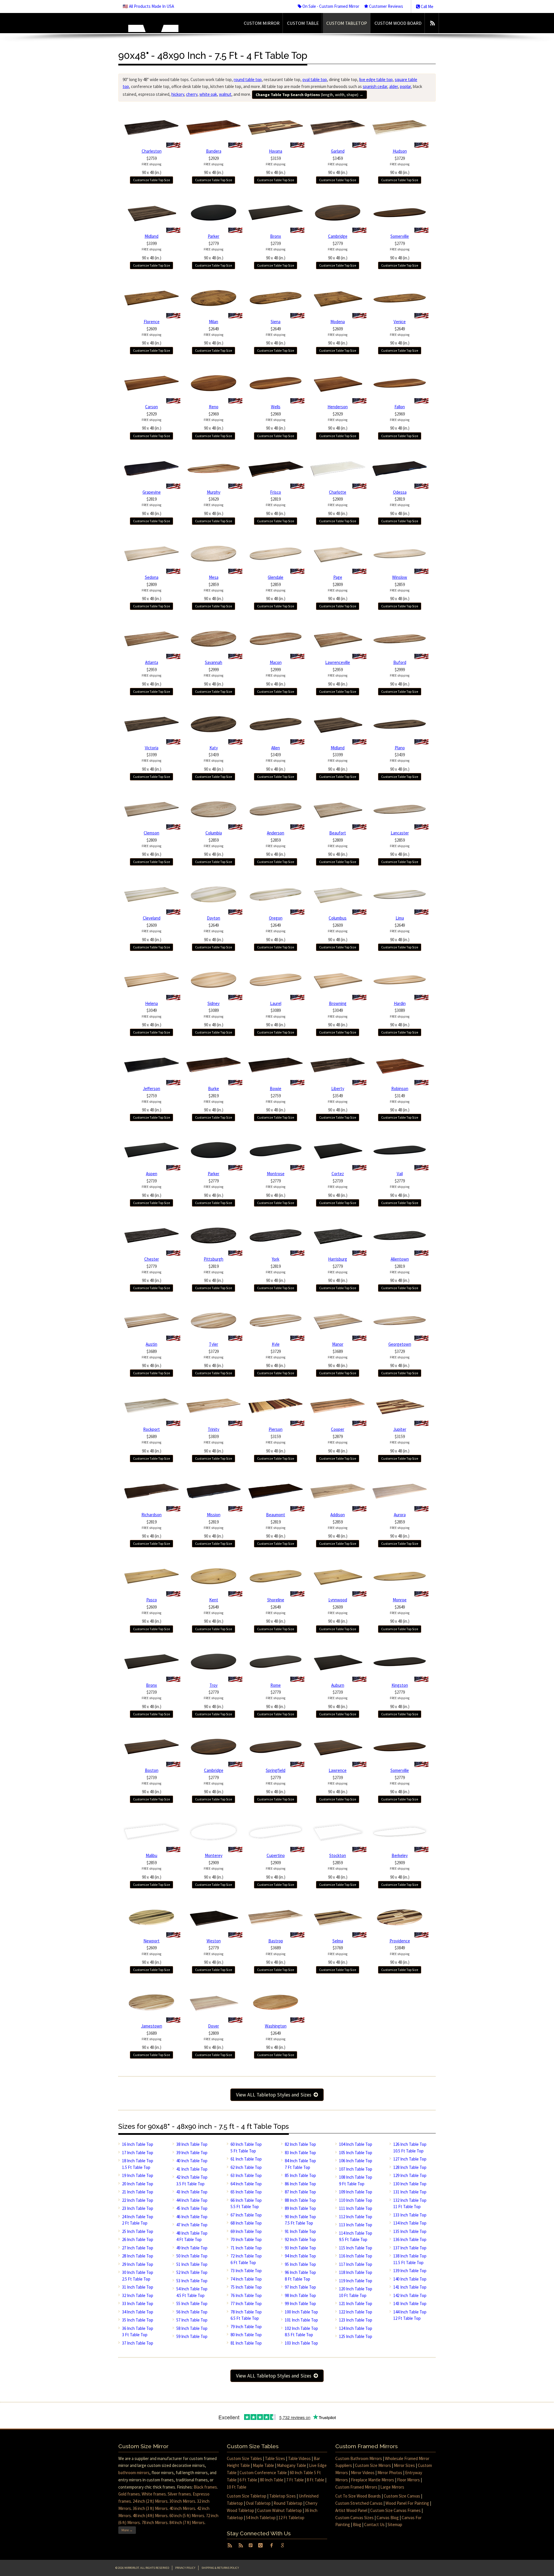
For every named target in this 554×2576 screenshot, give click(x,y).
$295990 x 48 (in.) (151, 677)
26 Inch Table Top (138, 2239)
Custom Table (303, 23)
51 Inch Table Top (192, 2264)
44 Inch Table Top (192, 2200)
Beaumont (276, 1515)
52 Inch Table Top (192, 2272)
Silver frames (179, 2494)
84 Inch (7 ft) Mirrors (187, 2522)
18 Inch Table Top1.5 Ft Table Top (138, 2164)
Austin (151, 1344)
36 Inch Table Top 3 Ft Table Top (138, 2332)
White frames (154, 2494)
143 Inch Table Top (410, 2303)
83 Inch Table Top (300, 2153)
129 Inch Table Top (410, 2175)
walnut (225, 94)
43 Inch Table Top (192, 2192)
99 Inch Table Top (300, 2303)
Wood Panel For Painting (407, 2503)
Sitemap (395, 2524)
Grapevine (152, 492)
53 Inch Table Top (192, 2281)
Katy (214, 748)
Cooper (338, 1429)
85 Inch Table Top (300, 2175)
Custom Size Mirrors (373, 2465)
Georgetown (400, 1344)
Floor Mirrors (408, 2480)
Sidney (214, 1003)
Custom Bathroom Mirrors (359, 2458)
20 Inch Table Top (138, 2184)
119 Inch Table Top (356, 2281)
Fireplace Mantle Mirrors (373, 2480)
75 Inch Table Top (246, 2287)
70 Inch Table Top (246, 2239)
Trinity (214, 1429)
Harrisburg (338, 1259)
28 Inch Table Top (138, 2256)
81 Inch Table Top (246, 2343)
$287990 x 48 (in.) (338, 1444)
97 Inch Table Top (300, 2287)
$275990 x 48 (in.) (151, 165)
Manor (338, 1344)
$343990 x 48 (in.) (214, 762)
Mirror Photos (390, 2473)
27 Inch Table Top (138, 2248)
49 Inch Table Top (192, 2248)
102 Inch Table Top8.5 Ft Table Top (301, 2332)
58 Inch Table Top (192, 2328)
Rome (276, 1685)
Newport (151, 1941)
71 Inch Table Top (246, 2248)
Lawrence (338, 1770)
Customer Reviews (386, 6)
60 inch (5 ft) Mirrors (187, 2516)
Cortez (338, 1174)
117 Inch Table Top (356, 2264)
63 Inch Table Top (246, 2175)
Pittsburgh (214, 1259)
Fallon (400, 407)
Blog (357, 2524)
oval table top (315, 79)
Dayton (214, 918)
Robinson (400, 1088)
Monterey (214, 1855)
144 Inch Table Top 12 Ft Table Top (410, 2315)
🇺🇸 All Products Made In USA (148, 6)
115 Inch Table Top (356, 2248)
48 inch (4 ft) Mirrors (150, 2516)
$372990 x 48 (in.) (400, 165)
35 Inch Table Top (138, 2320)
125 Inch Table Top (356, 2336)
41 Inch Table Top (192, 2169)
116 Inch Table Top (356, 2256)
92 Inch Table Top (300, 2239)
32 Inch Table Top (138, 2295)
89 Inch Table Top (300, 2208)
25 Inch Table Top (138, 2231)
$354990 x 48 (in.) (338, 1103)
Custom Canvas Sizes (354, 2518)
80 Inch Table (272, 2480)
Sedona (152, 577)
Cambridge (338, 236)
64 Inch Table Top (246, 2184)
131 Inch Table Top (410, 2192)
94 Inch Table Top (300, 2256)
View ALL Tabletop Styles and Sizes (275, 2095)
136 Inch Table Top (410, 2239)
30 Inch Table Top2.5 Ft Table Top (138, 2276)
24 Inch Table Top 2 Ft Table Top (138, 2220)
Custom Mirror (262, 23)
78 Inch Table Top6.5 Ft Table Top (246, 2315)
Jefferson (151, 1088)
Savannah (214, 662)
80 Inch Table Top (246, 2335)
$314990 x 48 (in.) (400, 1103)
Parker (214, 236)
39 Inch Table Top (192, 2153)
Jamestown (152, 2026)
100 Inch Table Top (301, 2312)
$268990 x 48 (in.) (151, 1444)
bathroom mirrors (134, 2473)
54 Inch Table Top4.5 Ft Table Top (192, 2292)
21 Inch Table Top (138, 2192)
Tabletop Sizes (282, 2496)
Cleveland (152, 918)
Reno (214, 407)
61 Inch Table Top (246, 2159)
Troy (214, 1685)
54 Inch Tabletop (261, 2518)
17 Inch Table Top (138, 2153)
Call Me (427, 6)
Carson (151, 407)
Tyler (214, 1344)
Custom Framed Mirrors (356, 2487)
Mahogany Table (292, 2465)
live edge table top (376, 79)
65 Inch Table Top (246, 2192)
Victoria (152, 748)
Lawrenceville (338, 662)
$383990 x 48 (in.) (214, 1444)
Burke (214, 1088)
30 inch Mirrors (182, 2501)
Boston (152, 1770)
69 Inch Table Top (246, 2231)
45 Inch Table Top (192, 2208)
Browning (338, 1003)
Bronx (276, 236)
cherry (192, 94)
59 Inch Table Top (192, 2336)
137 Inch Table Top (410, 2248)
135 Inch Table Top (410, 2231)
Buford (400, 662)
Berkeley (400, 1855)
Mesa (214, 577)
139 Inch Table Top (410, 2271)
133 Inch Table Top (410, 2215)
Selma (338, 1941)
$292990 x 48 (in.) (214, 165)
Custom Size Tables (244, 2458)
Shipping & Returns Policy (220, 2568)
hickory (178, 94)
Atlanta (152, 662)
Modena (338, 322)
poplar (405, 86)
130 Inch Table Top (410, 2184)
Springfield (276, 1770)
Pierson (276, 1429)
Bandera (214, 151)
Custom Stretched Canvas (359, 2503)
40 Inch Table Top (192, 2161)
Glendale (276, 577)
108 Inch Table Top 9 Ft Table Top (356, 2180)
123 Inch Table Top (356, 2320)
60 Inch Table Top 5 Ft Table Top (246, 2148)
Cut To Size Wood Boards (358, 2496)
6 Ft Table (248, 2480)
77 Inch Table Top (246, 2303)
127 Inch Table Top (410, 2159)
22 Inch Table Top (138, 2200)
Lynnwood (338, 1600)
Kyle (276, 1344)
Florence (152, 322)
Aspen (152, 1174)
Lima (400, 918)
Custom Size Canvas (402, 2496)
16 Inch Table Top (138, 2144)
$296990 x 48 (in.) (214, 421)
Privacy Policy (185, 2568)
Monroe (400, 1600)
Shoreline (276, 1600)
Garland (338, 151)
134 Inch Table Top (410, 2223)
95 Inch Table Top (300, 2264)
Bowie (276, 1088)
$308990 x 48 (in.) (214, 1018)
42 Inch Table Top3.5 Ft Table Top (192, 2180)
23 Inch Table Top (138, 2208)
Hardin (400, 1003)
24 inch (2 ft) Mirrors (150, 2501)
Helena (151, 1003)
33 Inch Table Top (138, 2303)
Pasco (152, 1600)
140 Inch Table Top (410, 2279)
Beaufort (338, 833)
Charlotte (338, 492)
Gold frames (129, 2494)
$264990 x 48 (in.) (214, 336)
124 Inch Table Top (356, 2328)
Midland (151, 236)
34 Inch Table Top (138, 2312)
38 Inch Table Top (192, 2144)
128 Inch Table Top (410, 2167)
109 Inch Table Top (356, 2192)
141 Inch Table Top (410, 2287)
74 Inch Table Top (246, 2279)
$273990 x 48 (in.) (276, 251)
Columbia (214, 833)
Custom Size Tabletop (247, 2496)
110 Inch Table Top (356, 2200)
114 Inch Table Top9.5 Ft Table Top (356, 2236)
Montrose (276, 1174)
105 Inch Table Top (356, 2153)
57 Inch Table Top (192, 2320)
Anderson (276, 833)
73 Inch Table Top (246, 2271)
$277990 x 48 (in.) (214, 251)
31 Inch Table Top (138, 2287)
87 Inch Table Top (300, 2192)
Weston (214, 1941)
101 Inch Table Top (301, 2320)
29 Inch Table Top (138, 2264)
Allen (276, 748)
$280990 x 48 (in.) (151, 592)
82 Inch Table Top (300, 2144)
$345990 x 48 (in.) (338, 165)
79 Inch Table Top (246, 2327)
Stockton (338, 1855)
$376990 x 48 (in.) (338, 1955)
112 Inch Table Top (356, 2217)
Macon (276, 662)
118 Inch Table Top (356, 2272)
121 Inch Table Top (356, 2303)
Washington (276, 2026)
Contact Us (374, 2524)
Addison (338, 1515)
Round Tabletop (288, 2503)
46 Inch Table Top (192, 2217)
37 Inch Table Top (138, 2343)
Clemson (151, 833)
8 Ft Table (316, 2480)
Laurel (276, 1003)
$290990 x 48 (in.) (338, 506)
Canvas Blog (388, 2518)
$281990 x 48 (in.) (151, 506)
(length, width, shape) (309, 95)
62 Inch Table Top (246, 2167)
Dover (214, 2026)
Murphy (214, 492)
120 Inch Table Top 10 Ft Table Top (356, 2292)
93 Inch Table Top (300, 2248)
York (276, 1259)
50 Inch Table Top (192, 2256)
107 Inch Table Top (356, 2169)
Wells (276, 407)
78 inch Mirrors (155, 2522)
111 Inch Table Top (356, 2208)
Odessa (400, 492)
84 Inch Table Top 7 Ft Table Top (300, 2164)
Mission (214, 1515)
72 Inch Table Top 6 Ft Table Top (246, 2259)
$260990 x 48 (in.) (151, 336)
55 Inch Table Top (192, 2303)
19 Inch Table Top (138, 2175)
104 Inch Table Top (356, 2144)
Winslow (400, 577)
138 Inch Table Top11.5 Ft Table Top (410, 2259)
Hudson (400, 151)
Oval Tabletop (258, 2503)
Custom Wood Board (398, 23)
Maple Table (263, 2465)
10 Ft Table (237, 2487)
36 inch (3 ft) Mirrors (150, 2508)
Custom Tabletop (347, 23)
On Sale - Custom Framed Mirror (330, 6)
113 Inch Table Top (356, 2225)
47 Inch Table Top (192, 2225)
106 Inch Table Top (356, 2161)
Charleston (152, 151)
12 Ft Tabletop (291, 2518)
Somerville (400, 236)
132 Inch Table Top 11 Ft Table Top (410, 2204)
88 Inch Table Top (300, 2200)
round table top (248, 79)
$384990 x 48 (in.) (400, 1955)
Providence (400, 1941)
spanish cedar (375, 86)
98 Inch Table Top (300, 2295)
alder (394, 86)
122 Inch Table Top (356, 2312)
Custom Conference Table (263, 2473)
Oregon (276, 918)
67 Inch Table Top (246, 2215)
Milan (214, 322)
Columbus (338, 918)
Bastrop (276, 1941)
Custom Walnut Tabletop (279, 2510)
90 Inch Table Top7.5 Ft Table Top (300, 2220)
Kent (214, 1600)
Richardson (151, 1515)
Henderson (338, 407)
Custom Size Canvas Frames (395, 2510)
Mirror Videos (363, 2473)
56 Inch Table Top (192, 2312)
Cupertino (276, 1855)
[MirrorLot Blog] (432, 23)
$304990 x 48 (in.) (151, 1018)
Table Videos (299, 2458)
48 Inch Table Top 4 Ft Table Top (192, 2236)
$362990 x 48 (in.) (214, 506)
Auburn (338, 1685)
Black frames (205, 2487)
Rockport (151, 1429)
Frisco (276, 492)
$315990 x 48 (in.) (276, 165)
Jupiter (400, 1429)
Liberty (338, 1088)
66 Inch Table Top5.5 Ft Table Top (246, 2204)
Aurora (400, 1515)
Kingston (400, 1685)
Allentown (400, 1259)
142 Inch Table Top (410, 2295)
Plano (400, 748)
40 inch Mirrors (182, 2508)
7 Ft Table (295, 2480)
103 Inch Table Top (301, 2343)
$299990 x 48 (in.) (214, 677)
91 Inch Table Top (300, 2231)
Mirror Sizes (404, 2465)
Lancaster (400, 833)
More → (127, 2530)
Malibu (151, 1855)
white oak (208, 94)
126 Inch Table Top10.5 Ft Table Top (410, 2148)
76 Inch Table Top (246, 2295)
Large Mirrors (392, 2487)
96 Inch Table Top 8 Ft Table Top (300, 2276)
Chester (152, 1259)
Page (338, 577)
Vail (400, 1174)
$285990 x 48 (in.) (214, 592)
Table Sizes (275, 2458)
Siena (276, 322)
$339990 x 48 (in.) (151, 251)
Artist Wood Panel (351, 2510)
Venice (400, 322)
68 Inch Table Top (246, 2223)
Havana (276, 151)
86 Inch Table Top (300, 2184)
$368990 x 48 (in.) (151, 1359)
